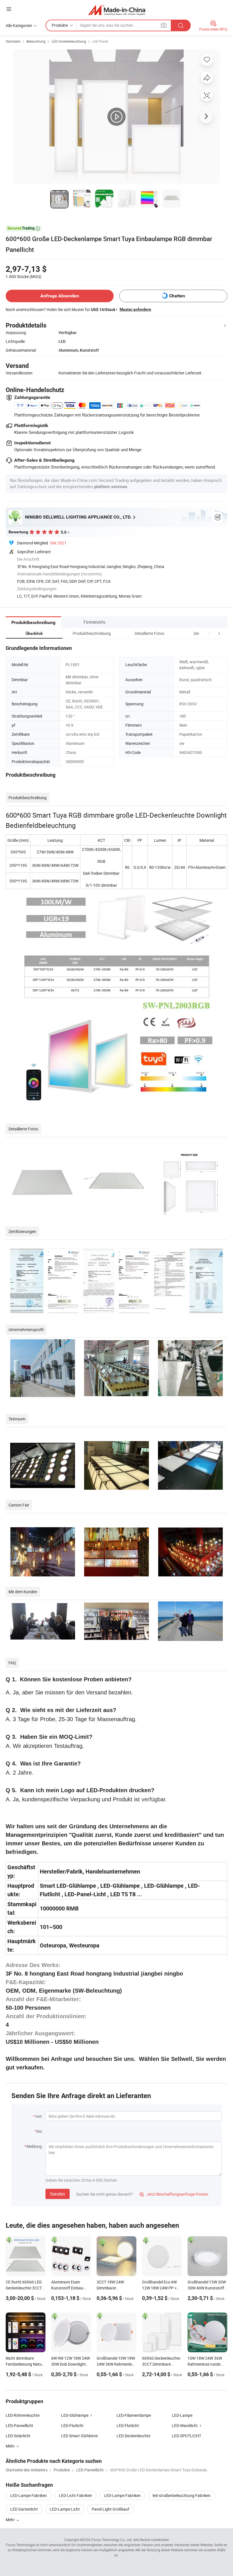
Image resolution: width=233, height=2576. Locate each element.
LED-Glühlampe (75, 2415)
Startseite (13, 41)
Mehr (11, 2520)
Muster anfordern (135, 309)
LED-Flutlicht (72, 2425)
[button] (209, 633)
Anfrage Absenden (60, 296)
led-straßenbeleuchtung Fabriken (182, 2495)
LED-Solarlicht (18, 2436)
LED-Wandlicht (185, 2425)
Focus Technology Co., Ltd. (112, 2540)
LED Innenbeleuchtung (69, 41)
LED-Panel (100, 41)
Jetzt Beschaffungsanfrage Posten (174, 2194)
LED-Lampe (182, 2415)
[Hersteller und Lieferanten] (117, 10)
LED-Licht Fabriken (75, 2495)
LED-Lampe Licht (65, 2509)
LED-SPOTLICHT (187, 2436)
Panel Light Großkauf (111, 2509)
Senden (58, 2194)
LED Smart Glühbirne (79, 2436)
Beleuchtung (36, 41)
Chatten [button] (177, 296)
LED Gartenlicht (24, 2509)
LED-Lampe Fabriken (29, 2495)
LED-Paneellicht (19, 2425)
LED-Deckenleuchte (133, 2436)
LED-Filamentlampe (134, 2415)
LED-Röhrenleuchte (23, 2415)
